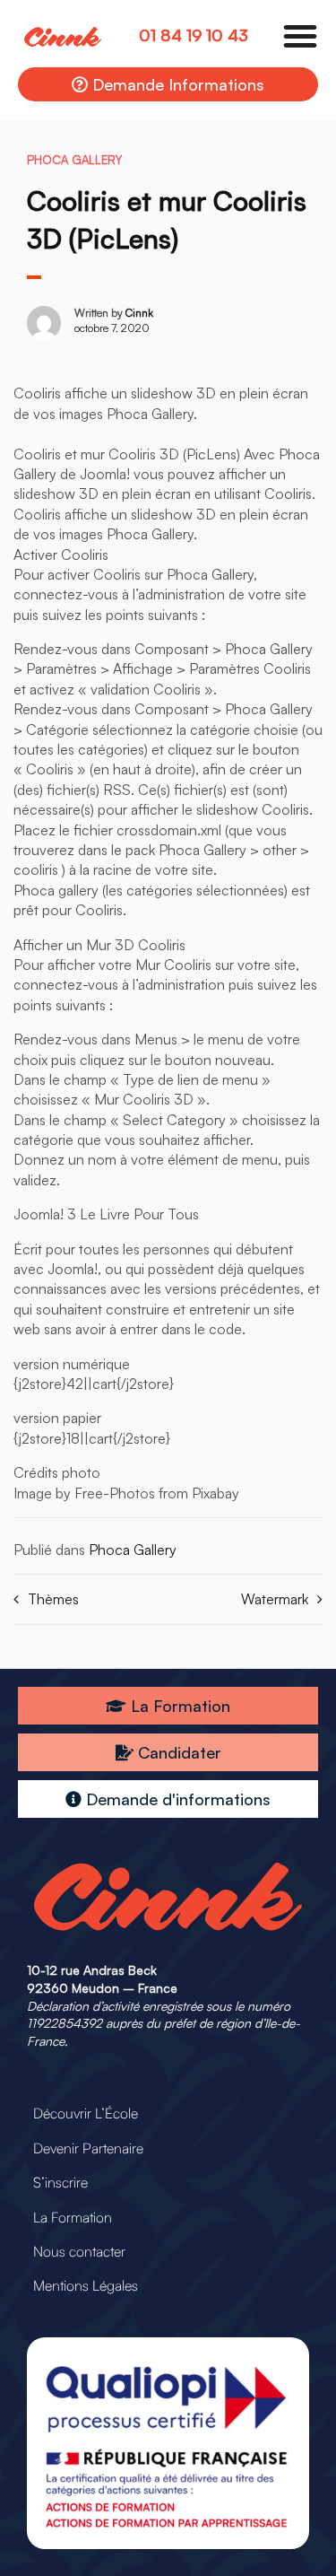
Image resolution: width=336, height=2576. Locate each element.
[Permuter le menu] (300, 36)
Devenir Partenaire (88, 2148)
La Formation (73, 2217)
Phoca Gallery (74, 160)
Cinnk (139, 313)
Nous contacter (79, 2251)
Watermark (275, 1599)
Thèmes (53, 1599)
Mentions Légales (86, 2285)
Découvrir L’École (86, 2113)
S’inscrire (60, 2182)
